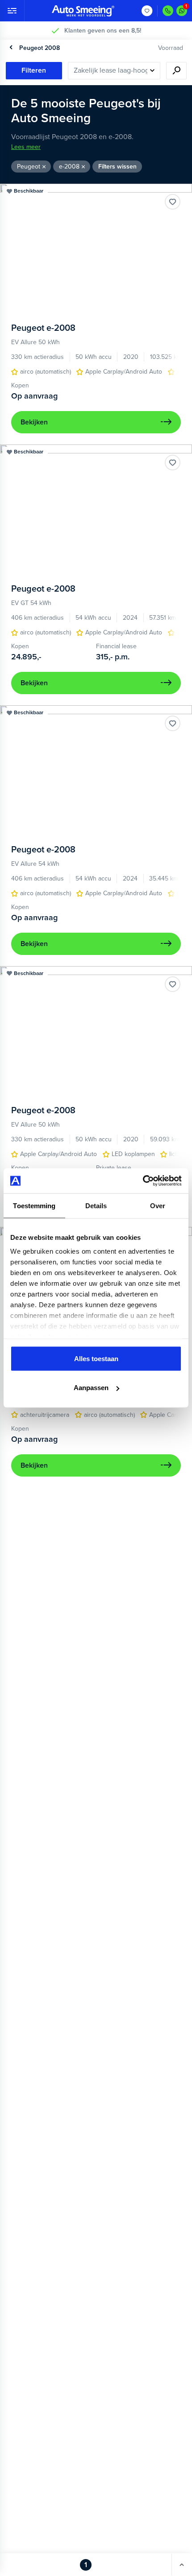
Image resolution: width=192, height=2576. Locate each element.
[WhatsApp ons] (182, 11)
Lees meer (26, 147)
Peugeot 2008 (40, 48)
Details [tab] (96, 1205)
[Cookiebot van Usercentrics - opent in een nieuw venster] (143, 1181)
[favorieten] (147, 11)
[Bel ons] (168, 11)
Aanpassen (91, 1388)
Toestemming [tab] (34, 1205)
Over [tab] (158, 1205)
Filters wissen (117, 167)
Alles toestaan (96, 1358)
